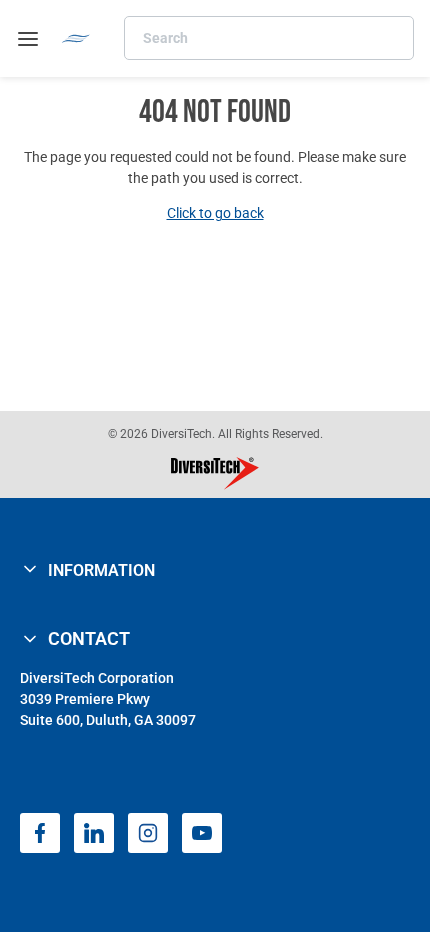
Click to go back (215, 213)
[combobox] (269, 38)
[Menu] (28, 39)
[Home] (76, 38)
